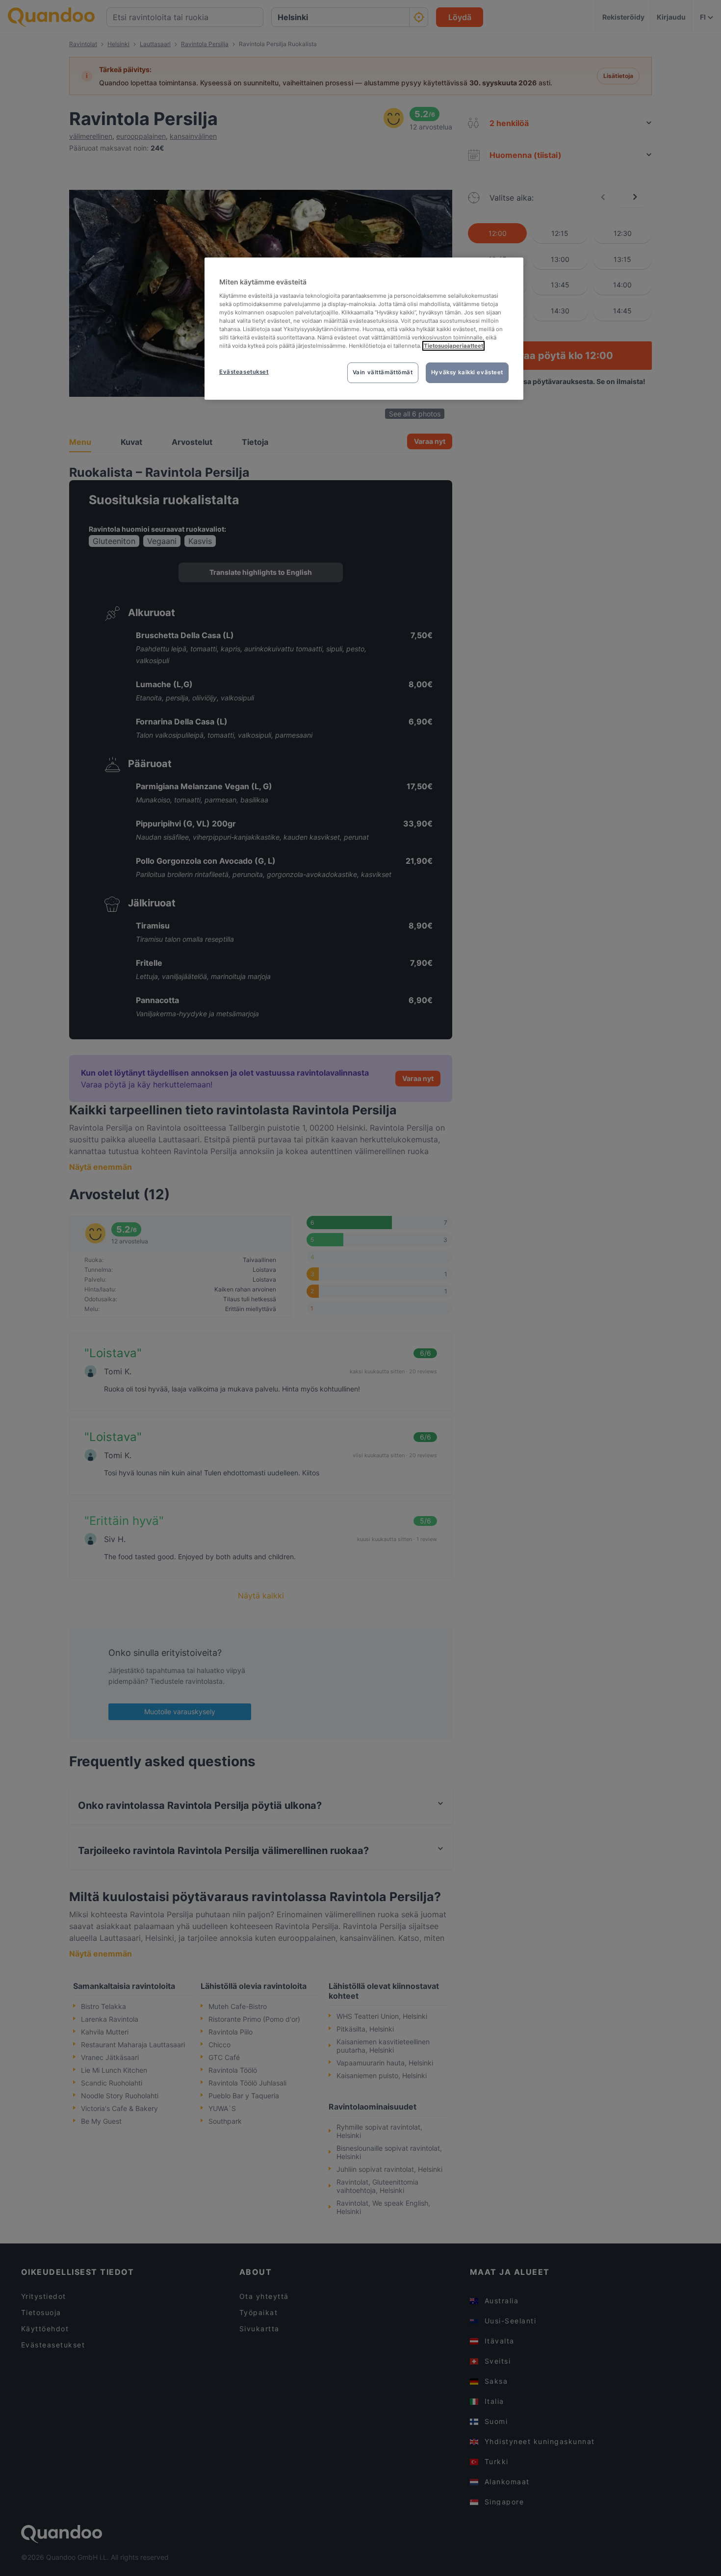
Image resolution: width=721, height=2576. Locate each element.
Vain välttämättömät (383, 372)
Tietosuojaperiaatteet (453, 346)
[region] (364, 329)
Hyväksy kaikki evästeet (467, 372)
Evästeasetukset (244, 372)
